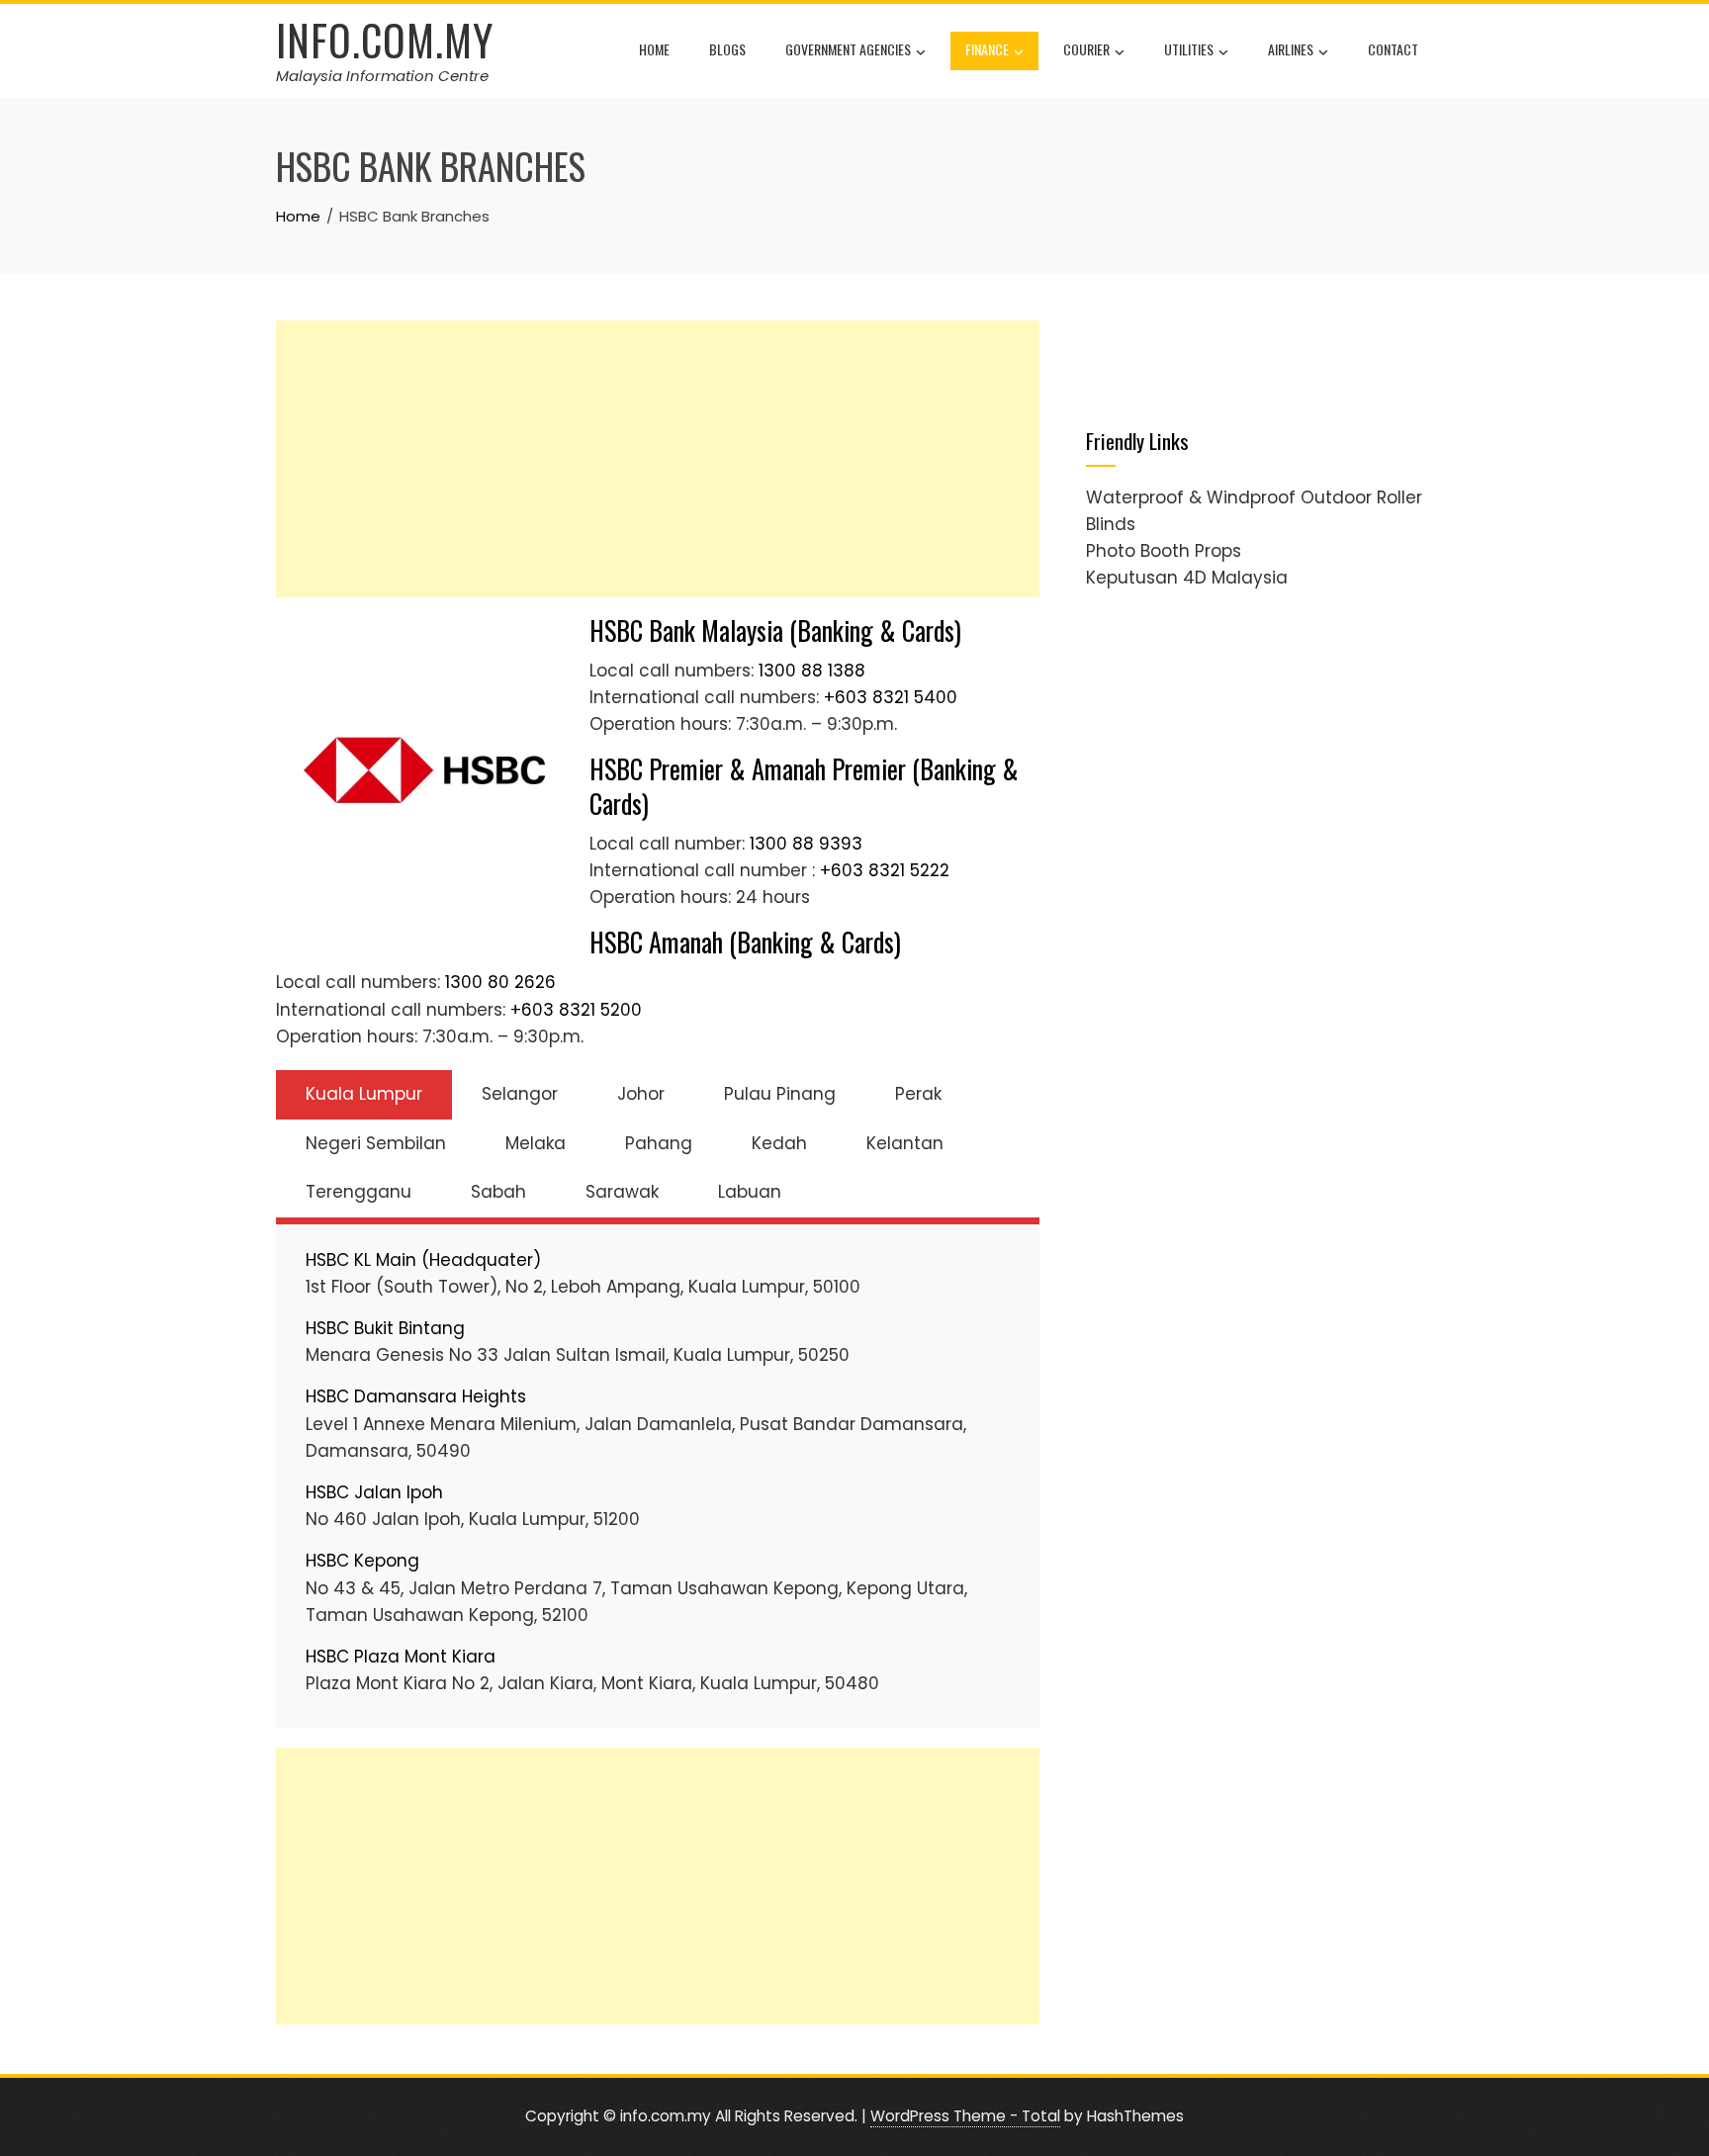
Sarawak (622, 1192)
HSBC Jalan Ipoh (374, 1492)
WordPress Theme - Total (965, 2116)
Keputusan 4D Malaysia (1187, 578)
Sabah (498, 1192)
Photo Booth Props (1164, 551)
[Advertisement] (658, 459)
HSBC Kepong (362, 1561)
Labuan (750, 1192)
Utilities (1189, 49)
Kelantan (905, 1143)
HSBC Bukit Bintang (385, 1328)
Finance (987, 49)
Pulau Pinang (780, 1094)
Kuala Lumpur (364, 1094)
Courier (1086, 49)
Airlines (1291, 49)
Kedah (779, 1143)
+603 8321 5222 (885, 870)
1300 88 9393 (806, 844)
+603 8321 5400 (891, 697)
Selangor (520, 1094)
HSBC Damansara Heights (416, 1396)
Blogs (727, 49)
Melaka (536, 1143)
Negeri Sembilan (376, 1143)
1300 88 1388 (812, 671)
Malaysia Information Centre (382, 76)
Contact (1393, 49)
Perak (918, 1094)
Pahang (659, 1143)
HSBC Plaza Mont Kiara (401, 1657)
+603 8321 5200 (576, 1010)
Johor (641, 1094)
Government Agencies (848, 49)
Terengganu (359, 1192)
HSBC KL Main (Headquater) (423, 1260)
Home (654, 49)
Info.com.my (385, 40)
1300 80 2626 (500, 982)
